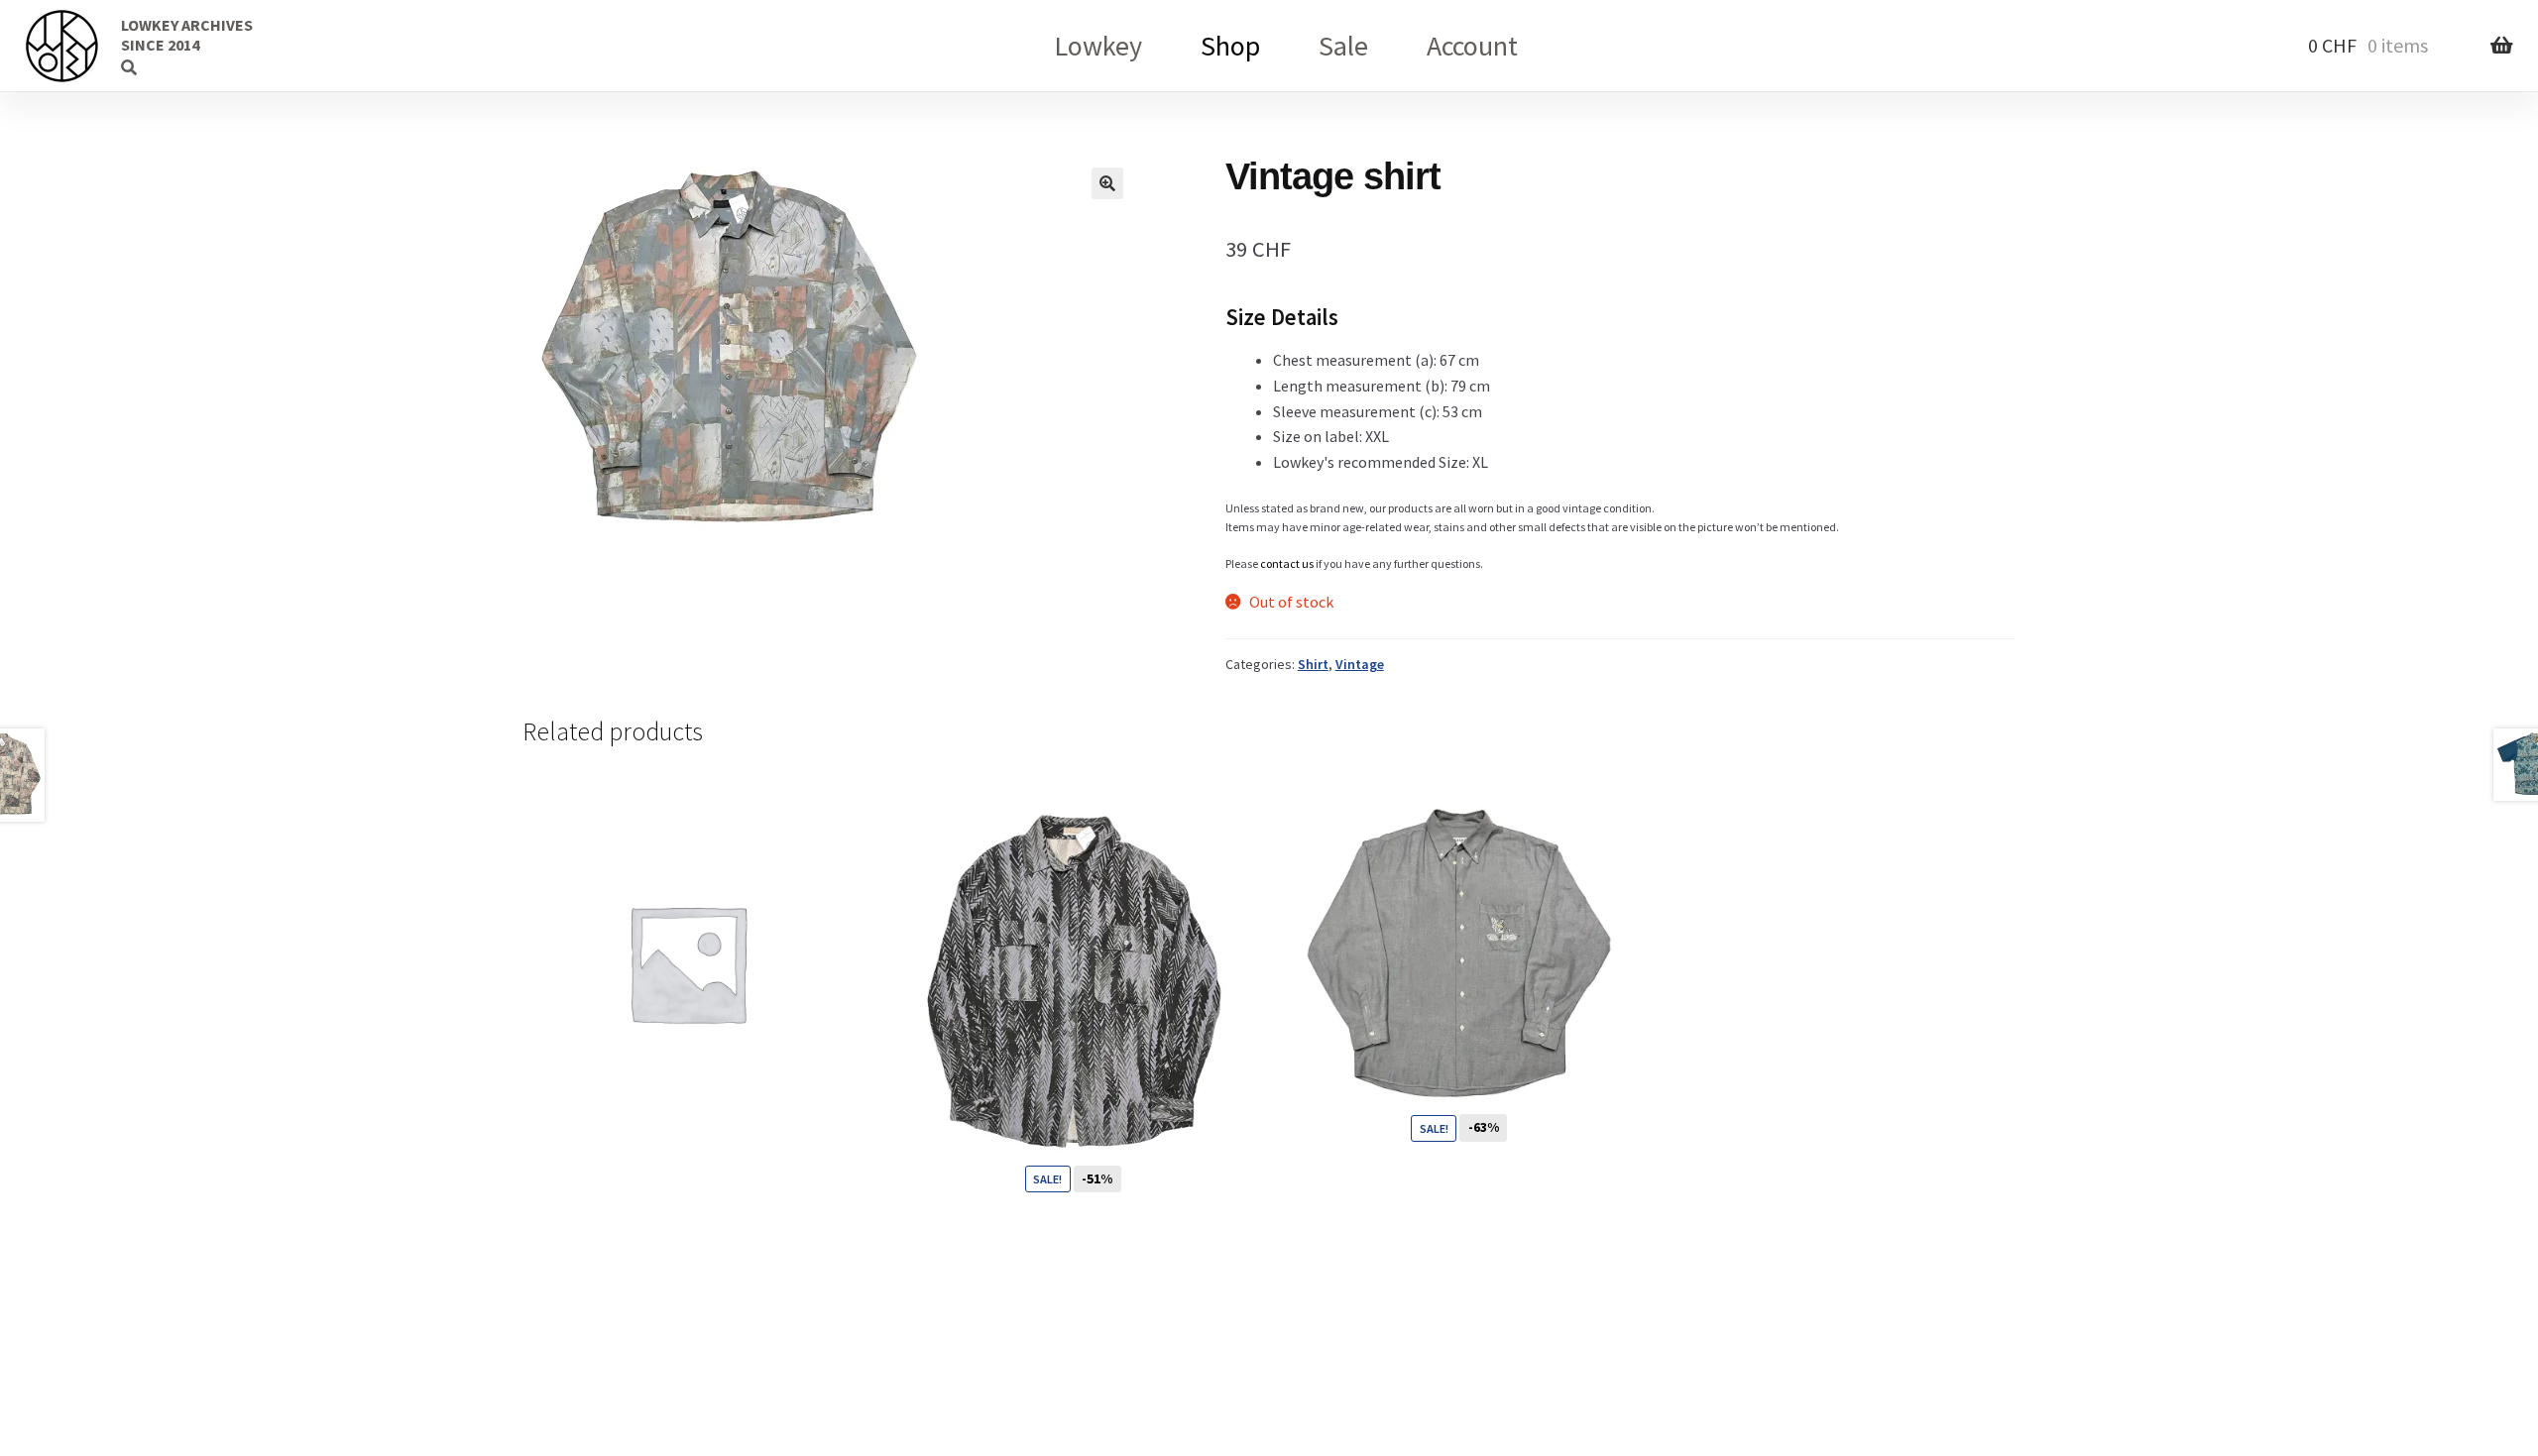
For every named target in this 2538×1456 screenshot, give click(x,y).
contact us (1287, 563)
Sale (1343, 46)
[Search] (94, 45)
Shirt (1313, 664)
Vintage (1360, 664)
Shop (1230, 46)
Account (1472, 46)
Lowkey (1098, 46)
